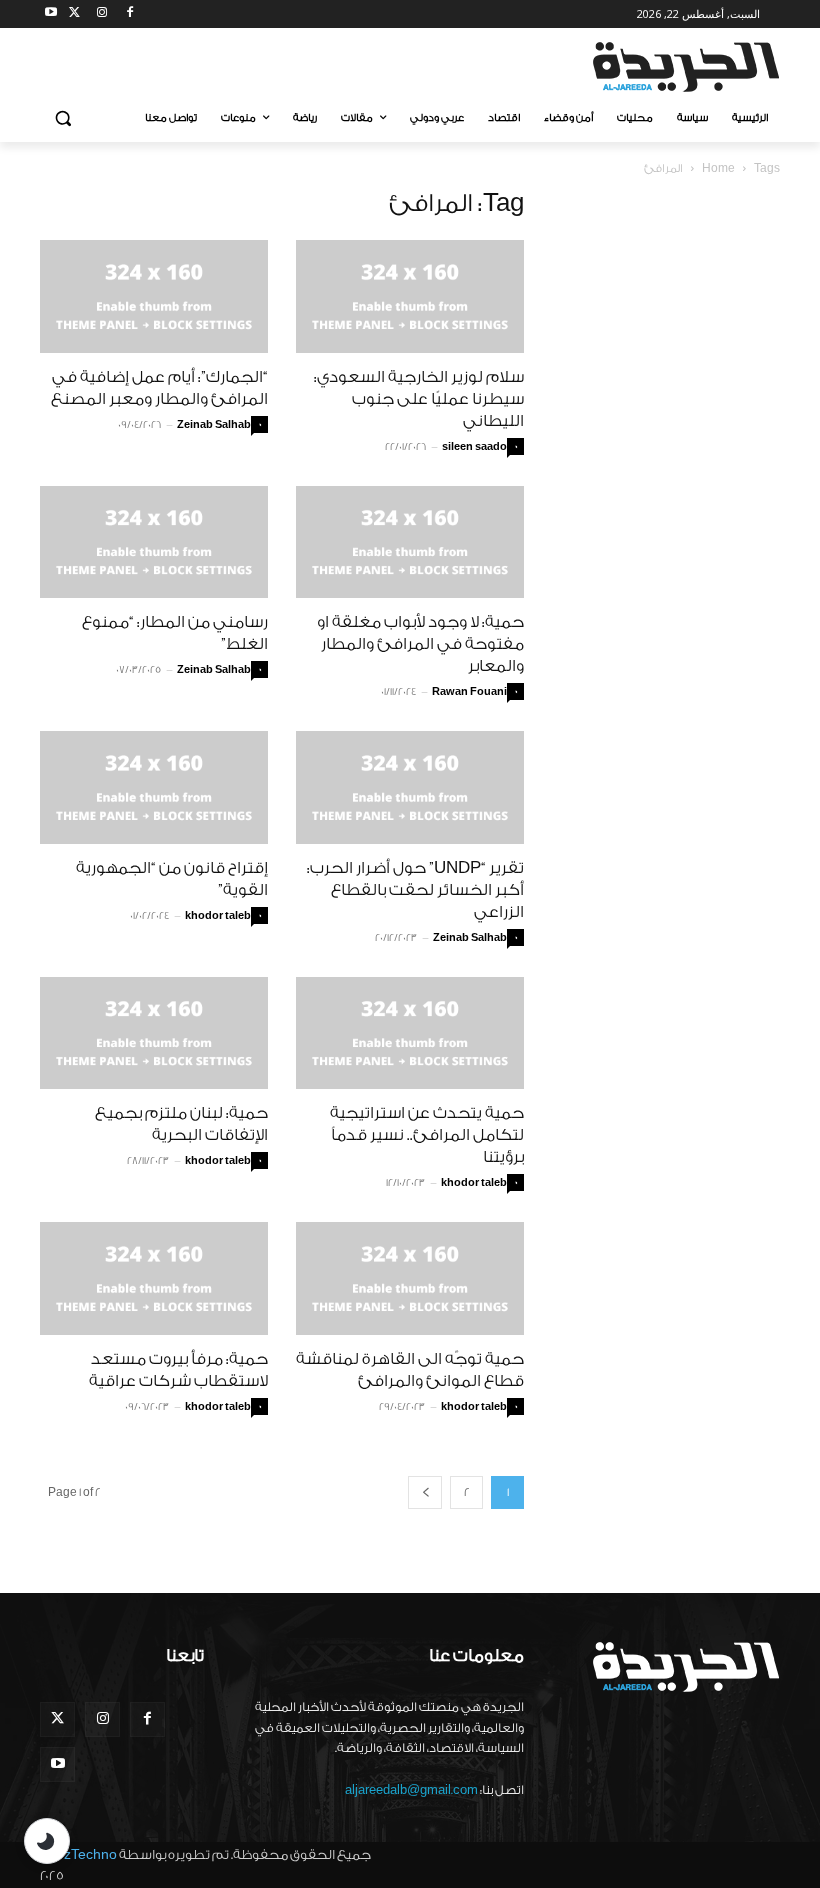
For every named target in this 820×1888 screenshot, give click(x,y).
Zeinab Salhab (214, 425)
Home (718, 168)
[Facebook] (129, 14)
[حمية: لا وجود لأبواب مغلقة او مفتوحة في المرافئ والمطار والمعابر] (410, 542)
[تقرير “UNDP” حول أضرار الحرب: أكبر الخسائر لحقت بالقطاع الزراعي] (410, 787)
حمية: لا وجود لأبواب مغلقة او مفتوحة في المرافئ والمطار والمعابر (420, 644)
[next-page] (425, 1492)
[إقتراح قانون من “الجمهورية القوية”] (154, 787)
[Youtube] (51, 14)
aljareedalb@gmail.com (411, 1790)
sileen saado (474, 447)
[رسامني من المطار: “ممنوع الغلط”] (154, 542)
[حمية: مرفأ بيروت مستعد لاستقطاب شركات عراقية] (154, 1278)
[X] (74, 14)
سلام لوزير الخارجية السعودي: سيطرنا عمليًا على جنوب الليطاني (419, 399)
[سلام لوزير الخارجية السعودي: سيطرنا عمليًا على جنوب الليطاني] (410, 296)
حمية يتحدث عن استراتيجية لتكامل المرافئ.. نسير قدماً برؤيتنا (427, 1135)
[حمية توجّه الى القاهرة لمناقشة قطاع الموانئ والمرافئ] (410, 1278)
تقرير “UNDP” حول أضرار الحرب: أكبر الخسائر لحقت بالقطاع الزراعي (415, 890)
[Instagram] (102, 14)
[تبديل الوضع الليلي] (47, 1841)
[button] (63, 118)
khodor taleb (218, 916)
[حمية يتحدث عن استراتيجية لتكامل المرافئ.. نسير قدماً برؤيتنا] (410, 1033)
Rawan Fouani (469, 692)
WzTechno (84, 1854)
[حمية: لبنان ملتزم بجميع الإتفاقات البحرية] (154, 1033)
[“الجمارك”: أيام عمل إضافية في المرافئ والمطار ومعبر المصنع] (154, 296)
